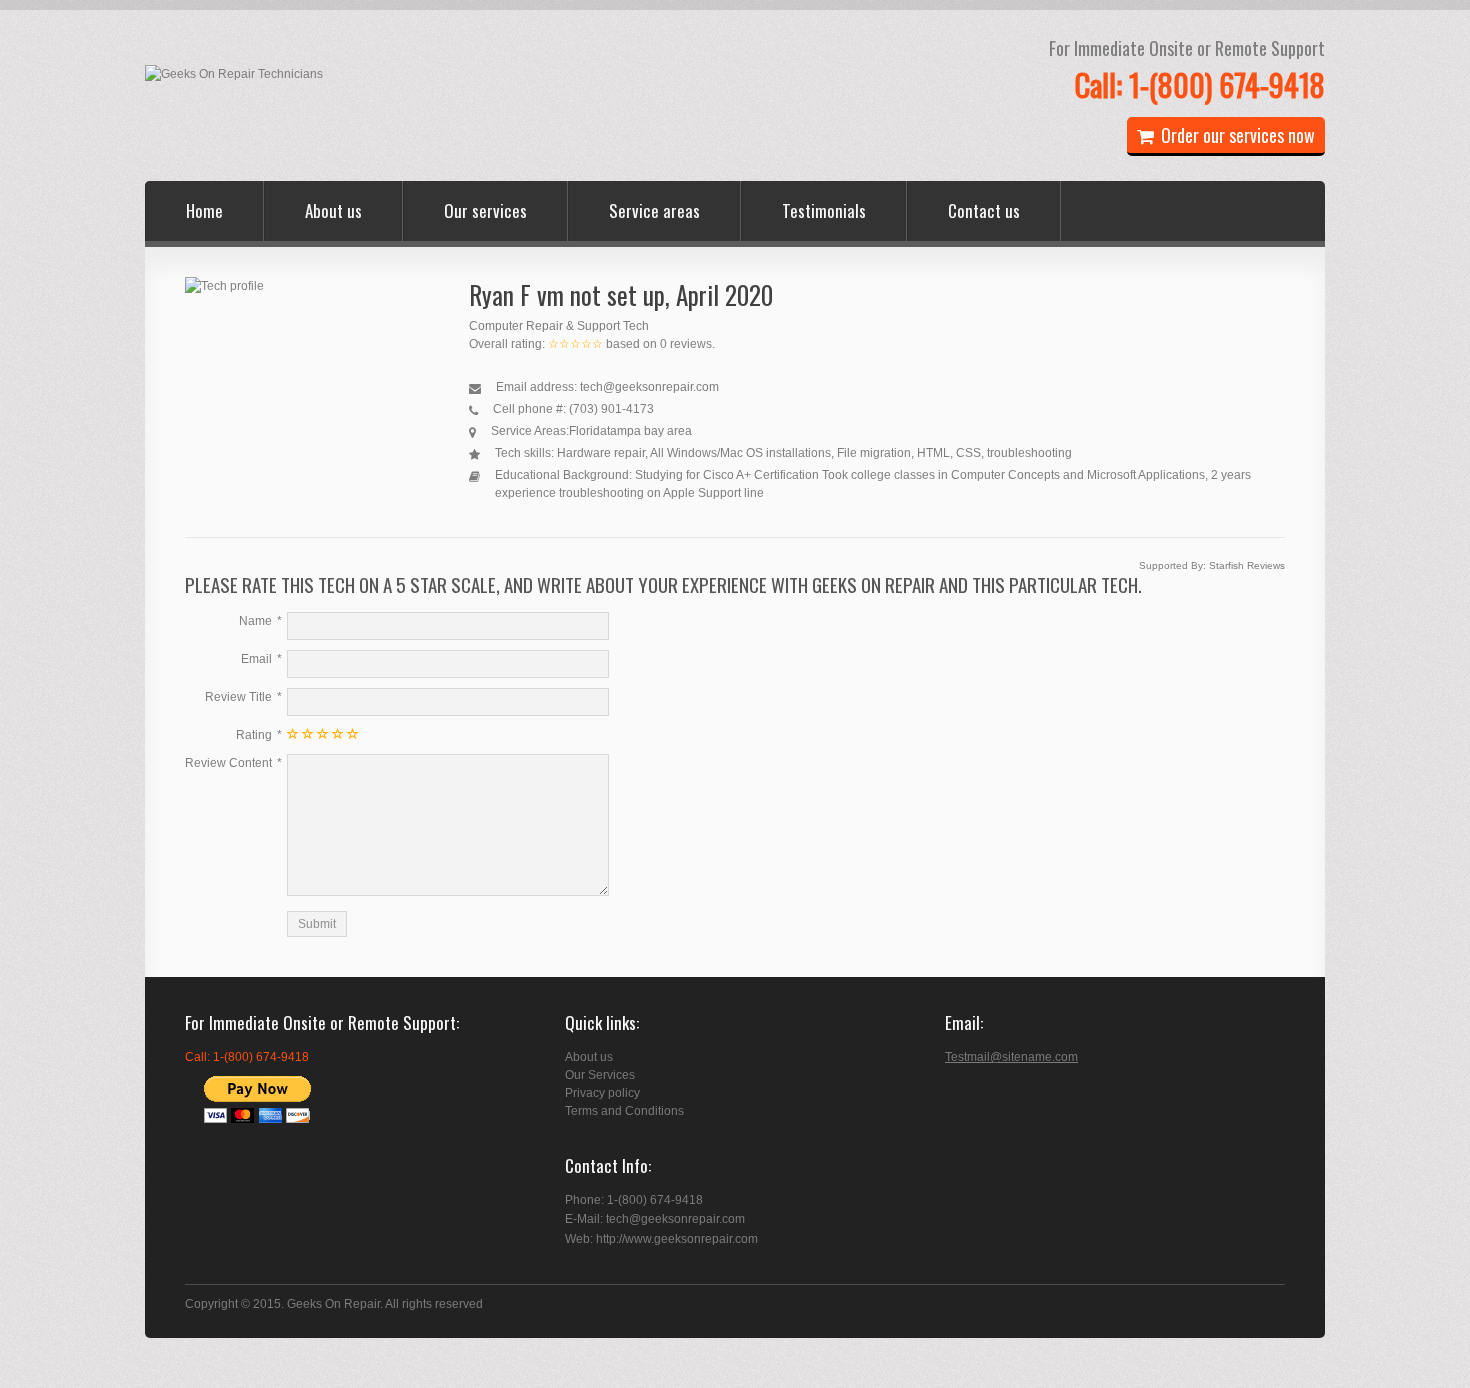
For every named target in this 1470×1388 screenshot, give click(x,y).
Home (204, 210)
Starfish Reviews (1247, 565)
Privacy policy (602, 1093)
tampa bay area (649, 431)
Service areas (654, 210)
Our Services (600, 1075)
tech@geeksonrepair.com (649, 387)
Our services (485, 210)
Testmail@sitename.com (1011, 1057)
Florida (588, 431)
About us (333, 210)
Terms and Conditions (624, 1111)
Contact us (984, 210)
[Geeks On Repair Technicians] (234, 74)
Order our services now (1238, 135)
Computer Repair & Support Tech (559, 326)
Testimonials (824, 210)
